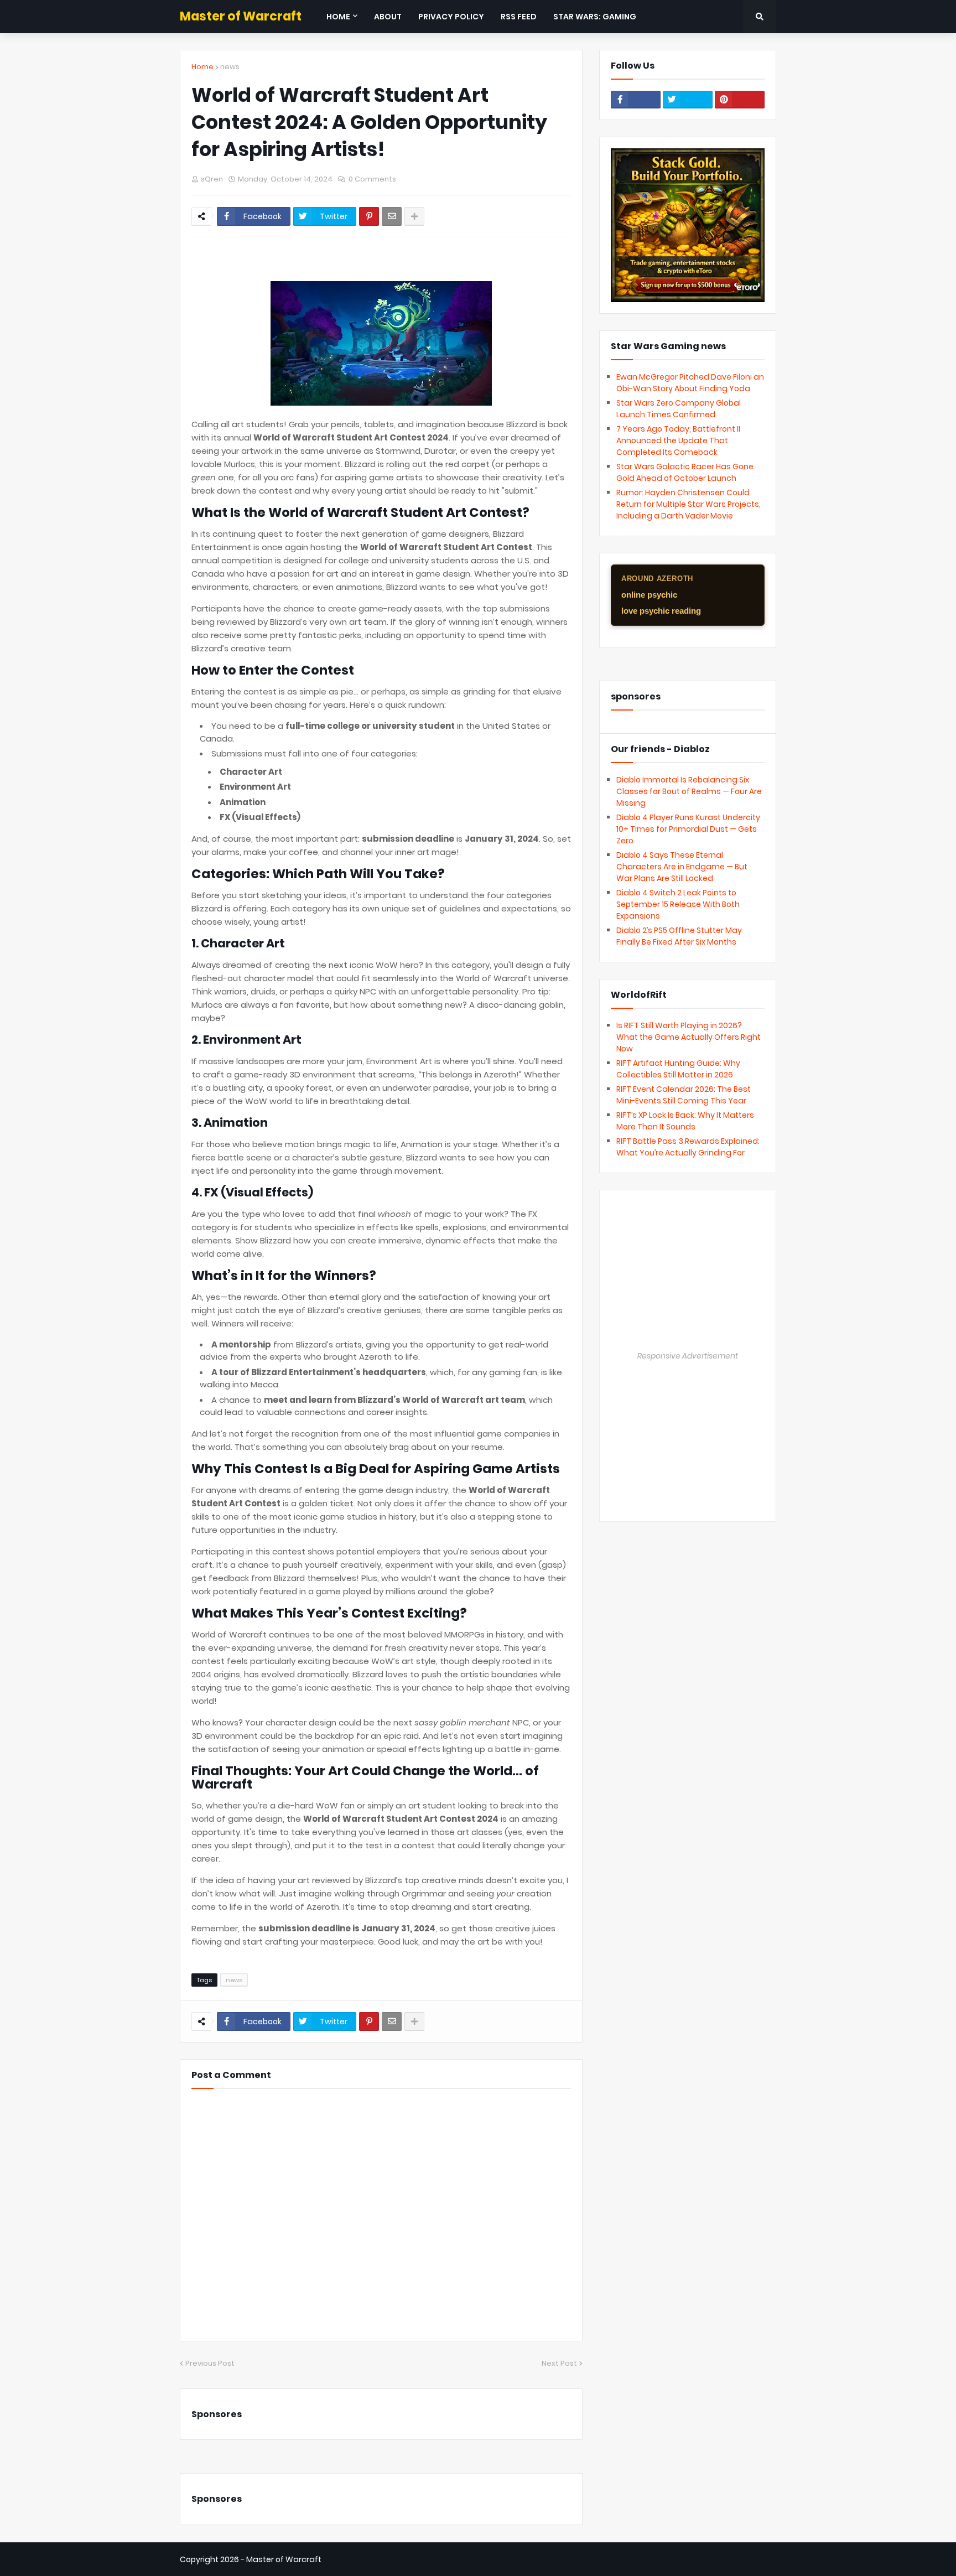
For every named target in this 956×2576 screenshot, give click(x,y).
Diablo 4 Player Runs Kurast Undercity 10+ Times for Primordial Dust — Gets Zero (688, 829)
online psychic (649, 595)
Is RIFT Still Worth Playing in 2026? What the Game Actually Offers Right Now (689, 1037)
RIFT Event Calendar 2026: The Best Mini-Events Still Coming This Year (684, 1095)
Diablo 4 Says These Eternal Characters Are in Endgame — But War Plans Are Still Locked (682, 867)
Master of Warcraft (241, 16)
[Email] (392, 216)
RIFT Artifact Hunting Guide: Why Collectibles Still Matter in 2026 (678, 1069)
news (230, 67)
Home (202, 67)
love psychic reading (661, 611)
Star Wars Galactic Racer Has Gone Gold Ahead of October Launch (685, 472)
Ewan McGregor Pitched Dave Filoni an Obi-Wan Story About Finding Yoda (690, 383)
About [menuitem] (388, 17)
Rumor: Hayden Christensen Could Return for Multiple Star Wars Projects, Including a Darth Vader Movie (689, 504)
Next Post (559, 2363)
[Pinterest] (369, 216)
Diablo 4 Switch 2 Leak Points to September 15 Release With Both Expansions (678, 904)
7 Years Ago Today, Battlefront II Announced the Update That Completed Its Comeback (678, 440)
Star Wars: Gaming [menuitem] (595, 17)
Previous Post (210, 2363)
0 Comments (372, 179)
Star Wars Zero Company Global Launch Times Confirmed (679, 409)
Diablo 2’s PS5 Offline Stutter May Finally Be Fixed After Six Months (679, 936)
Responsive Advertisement (688, 1356)
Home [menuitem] (338, 17)
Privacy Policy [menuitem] (451, 17)
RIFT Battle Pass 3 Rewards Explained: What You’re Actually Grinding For (688, 1147)
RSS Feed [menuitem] (519, 17)
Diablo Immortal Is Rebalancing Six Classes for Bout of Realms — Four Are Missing (689, 791)
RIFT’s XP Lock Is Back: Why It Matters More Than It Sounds (685, 1121)
